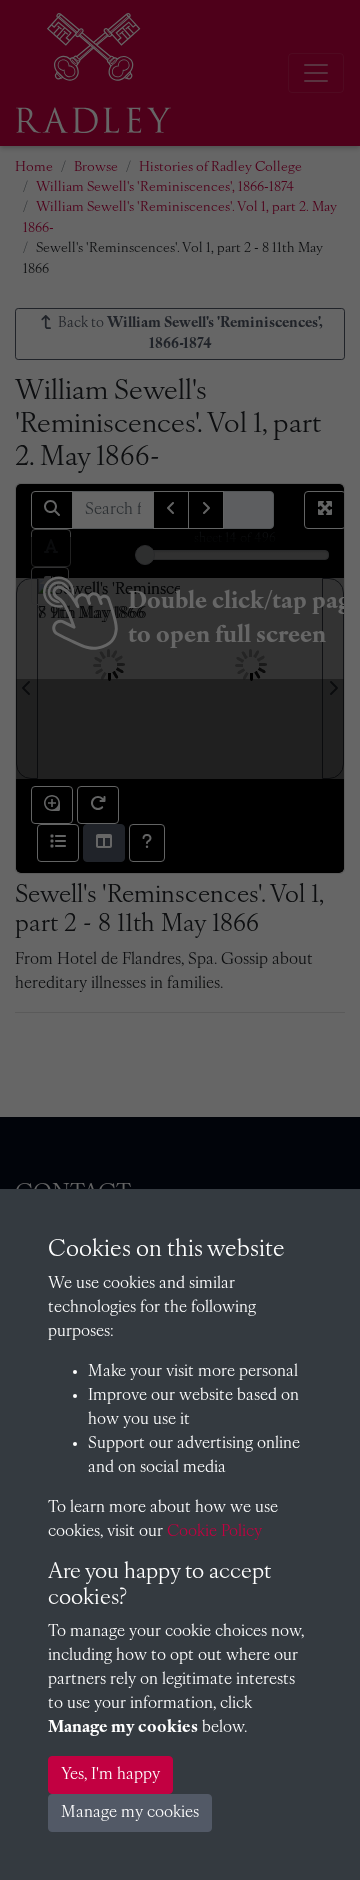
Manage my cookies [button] (130, 1813)
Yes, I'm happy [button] (110, 1775)
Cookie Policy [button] (214, 1532)
